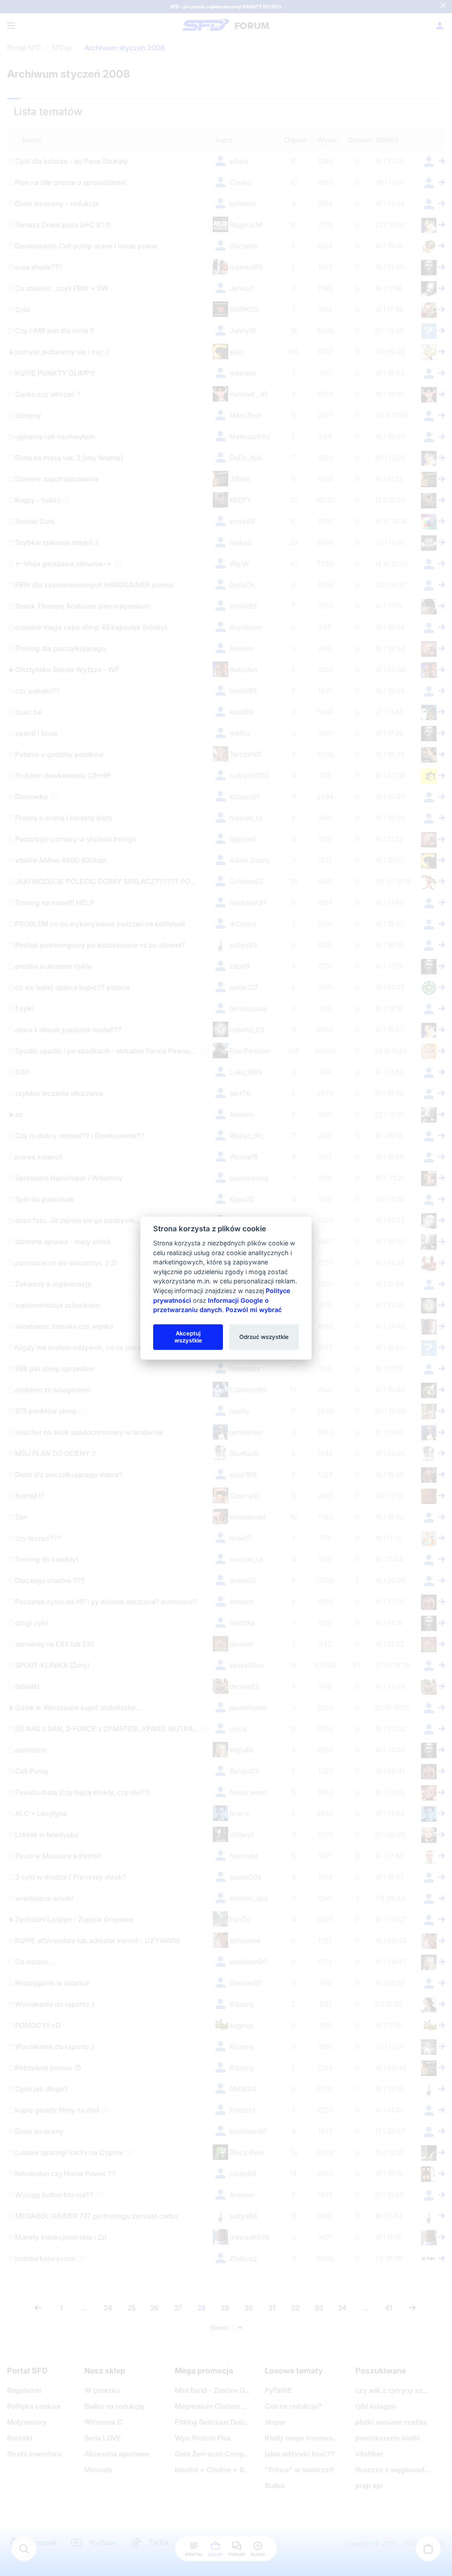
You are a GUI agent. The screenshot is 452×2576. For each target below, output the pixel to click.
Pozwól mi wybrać (254, 1310)
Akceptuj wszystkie (188, 1337)
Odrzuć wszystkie (264, 1337)
